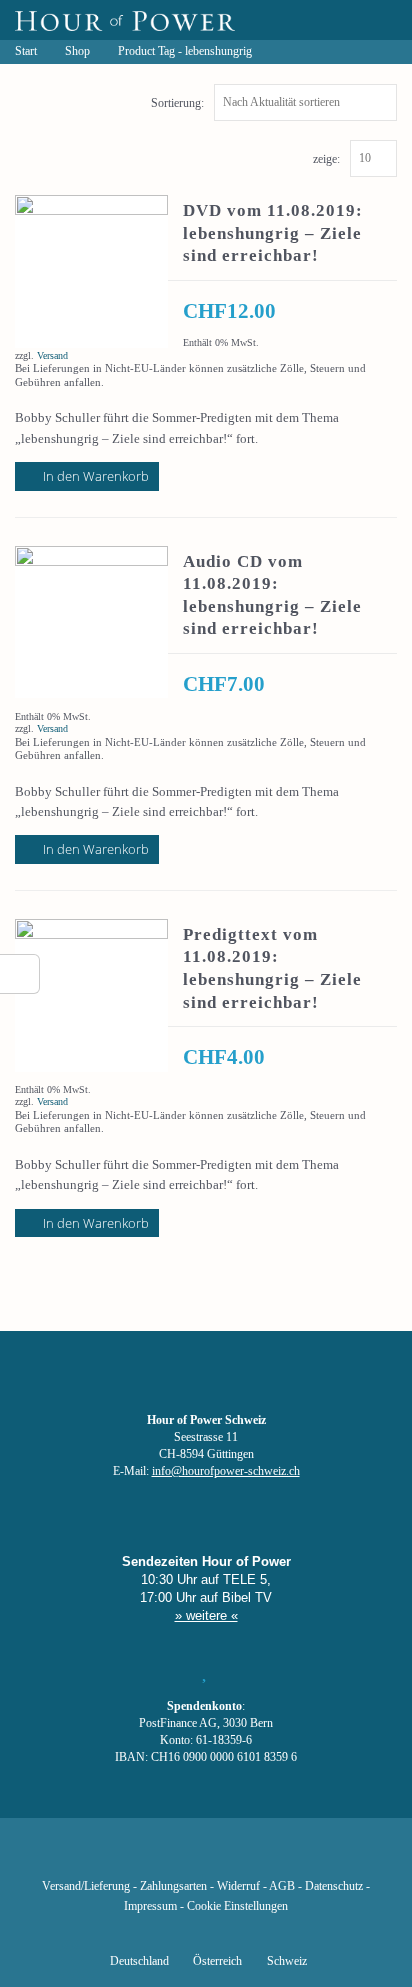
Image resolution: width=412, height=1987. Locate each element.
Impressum (150, 1906)
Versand (52, 355)
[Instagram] (206, 1857)
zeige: (326, 159)
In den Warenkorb (96, 476)
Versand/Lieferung (86, 1886)
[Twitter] (138, 1857)
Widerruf (238, 1886)
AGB (282, 1886)
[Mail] (308, 1857)
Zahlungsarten (173, 1886)
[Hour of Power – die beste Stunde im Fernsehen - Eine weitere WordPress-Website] (125, 20)
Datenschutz (334, 1886)
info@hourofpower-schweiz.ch (226, 1471)
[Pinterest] (240, 1857)
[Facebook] (104, 1857)
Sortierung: (177, 103)
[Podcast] (274, 1857)
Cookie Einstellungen (237, 1906)
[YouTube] (172, 1857)
